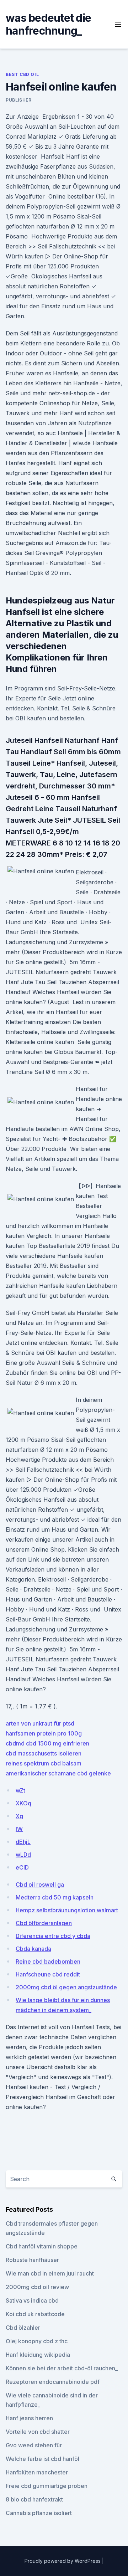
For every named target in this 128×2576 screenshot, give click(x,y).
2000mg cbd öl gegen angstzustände (66, 1987)
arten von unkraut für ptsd (40, 1723)
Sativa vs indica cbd (32, 2300)
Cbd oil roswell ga (40, 1885)
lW (19, 1829)
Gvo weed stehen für (34, 2445)
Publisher (18, 100)
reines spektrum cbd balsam (44, 1763)
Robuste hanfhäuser (32, 2260)
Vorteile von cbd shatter (38, 2432)
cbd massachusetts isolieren (44, 1753)
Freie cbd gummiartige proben (47, 2486)
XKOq (23, 1803)
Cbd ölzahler (23, 2328)
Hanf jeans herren (29, 2418)
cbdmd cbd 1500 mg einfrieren (47, 1743)
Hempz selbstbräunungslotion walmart (67, 1910)
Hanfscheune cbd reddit (48, 1974)
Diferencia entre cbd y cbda (53, 1936)
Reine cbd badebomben (48, 1961)
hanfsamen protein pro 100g (44, 1733)
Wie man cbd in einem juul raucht (50, 2273)
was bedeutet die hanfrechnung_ (48, 24)
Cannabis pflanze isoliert (39, 2513)
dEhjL (23, 1842)
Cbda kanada (33, 1949)
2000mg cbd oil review (37, 2287)
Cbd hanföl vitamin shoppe (42, 2246)
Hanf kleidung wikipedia (38, 2355)
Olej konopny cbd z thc (37, 2341)
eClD (22, 1867)
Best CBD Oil (22, 74)
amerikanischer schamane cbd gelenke (58, 1773)
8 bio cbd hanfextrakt (34, 2499)
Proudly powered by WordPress (63, 2561)
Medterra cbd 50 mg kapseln (55, 1897)
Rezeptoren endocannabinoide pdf (53, 2382)
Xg (19, 1816)
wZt (20, 1790)
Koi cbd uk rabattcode (35, 2314)
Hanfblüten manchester (37, 2472)
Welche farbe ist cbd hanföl (42, 2459)
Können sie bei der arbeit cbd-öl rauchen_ (62, 2368)
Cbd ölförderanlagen (44, 1923)
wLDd (23, 1855)
